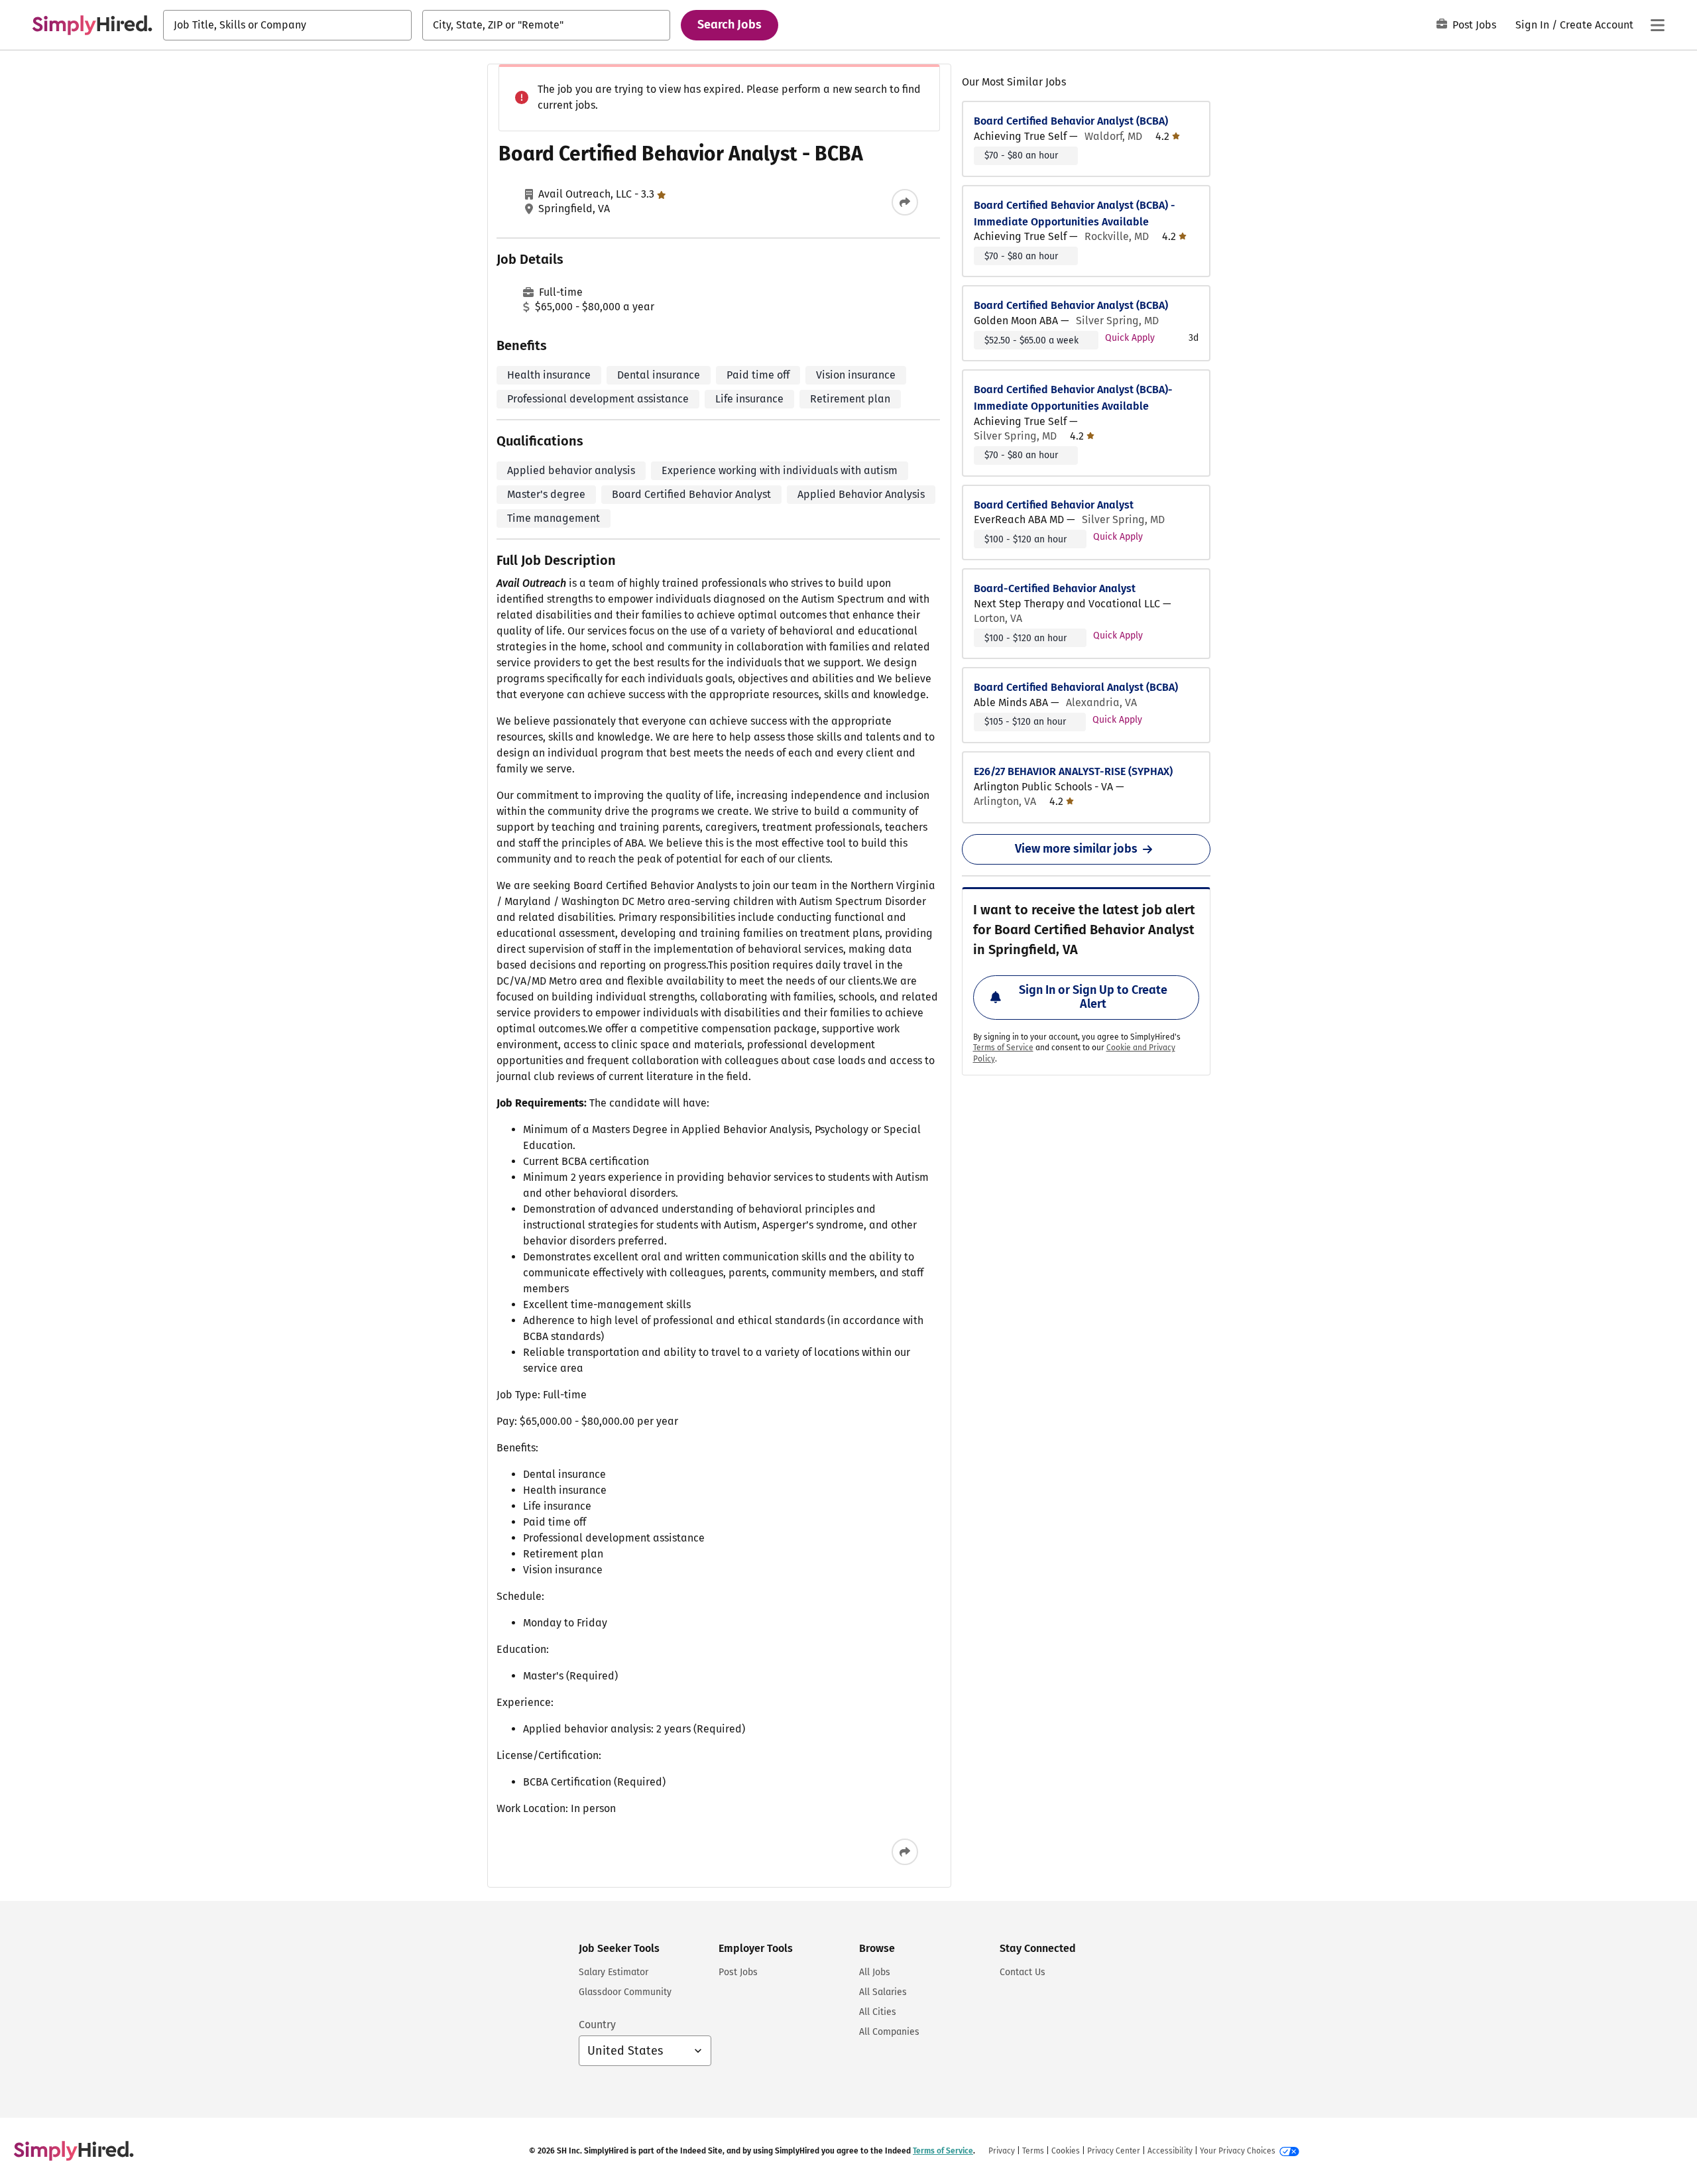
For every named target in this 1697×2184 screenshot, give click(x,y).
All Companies (889, 2032)
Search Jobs (730, 25)
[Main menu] (1657, 25)
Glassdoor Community (625, 1992)
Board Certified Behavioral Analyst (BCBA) (1076, 687)
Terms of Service (1003, 1048)
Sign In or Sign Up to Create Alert (1093, 997)
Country (597, 2025)
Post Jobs (1474, 25)
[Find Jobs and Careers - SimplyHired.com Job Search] (92, 25)
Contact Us (1023, 1972)
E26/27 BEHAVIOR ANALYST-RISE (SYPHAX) (1073, 771)
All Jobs (875, 1972)
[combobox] (287, 25)
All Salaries (883, 1992)
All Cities (878, 2012)
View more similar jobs (1076, 849)
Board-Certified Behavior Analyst (1055, 588)
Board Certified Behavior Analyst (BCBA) (1071, 121)
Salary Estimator (614, 1972)
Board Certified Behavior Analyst (1054, 505)
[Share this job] (905, 202)
